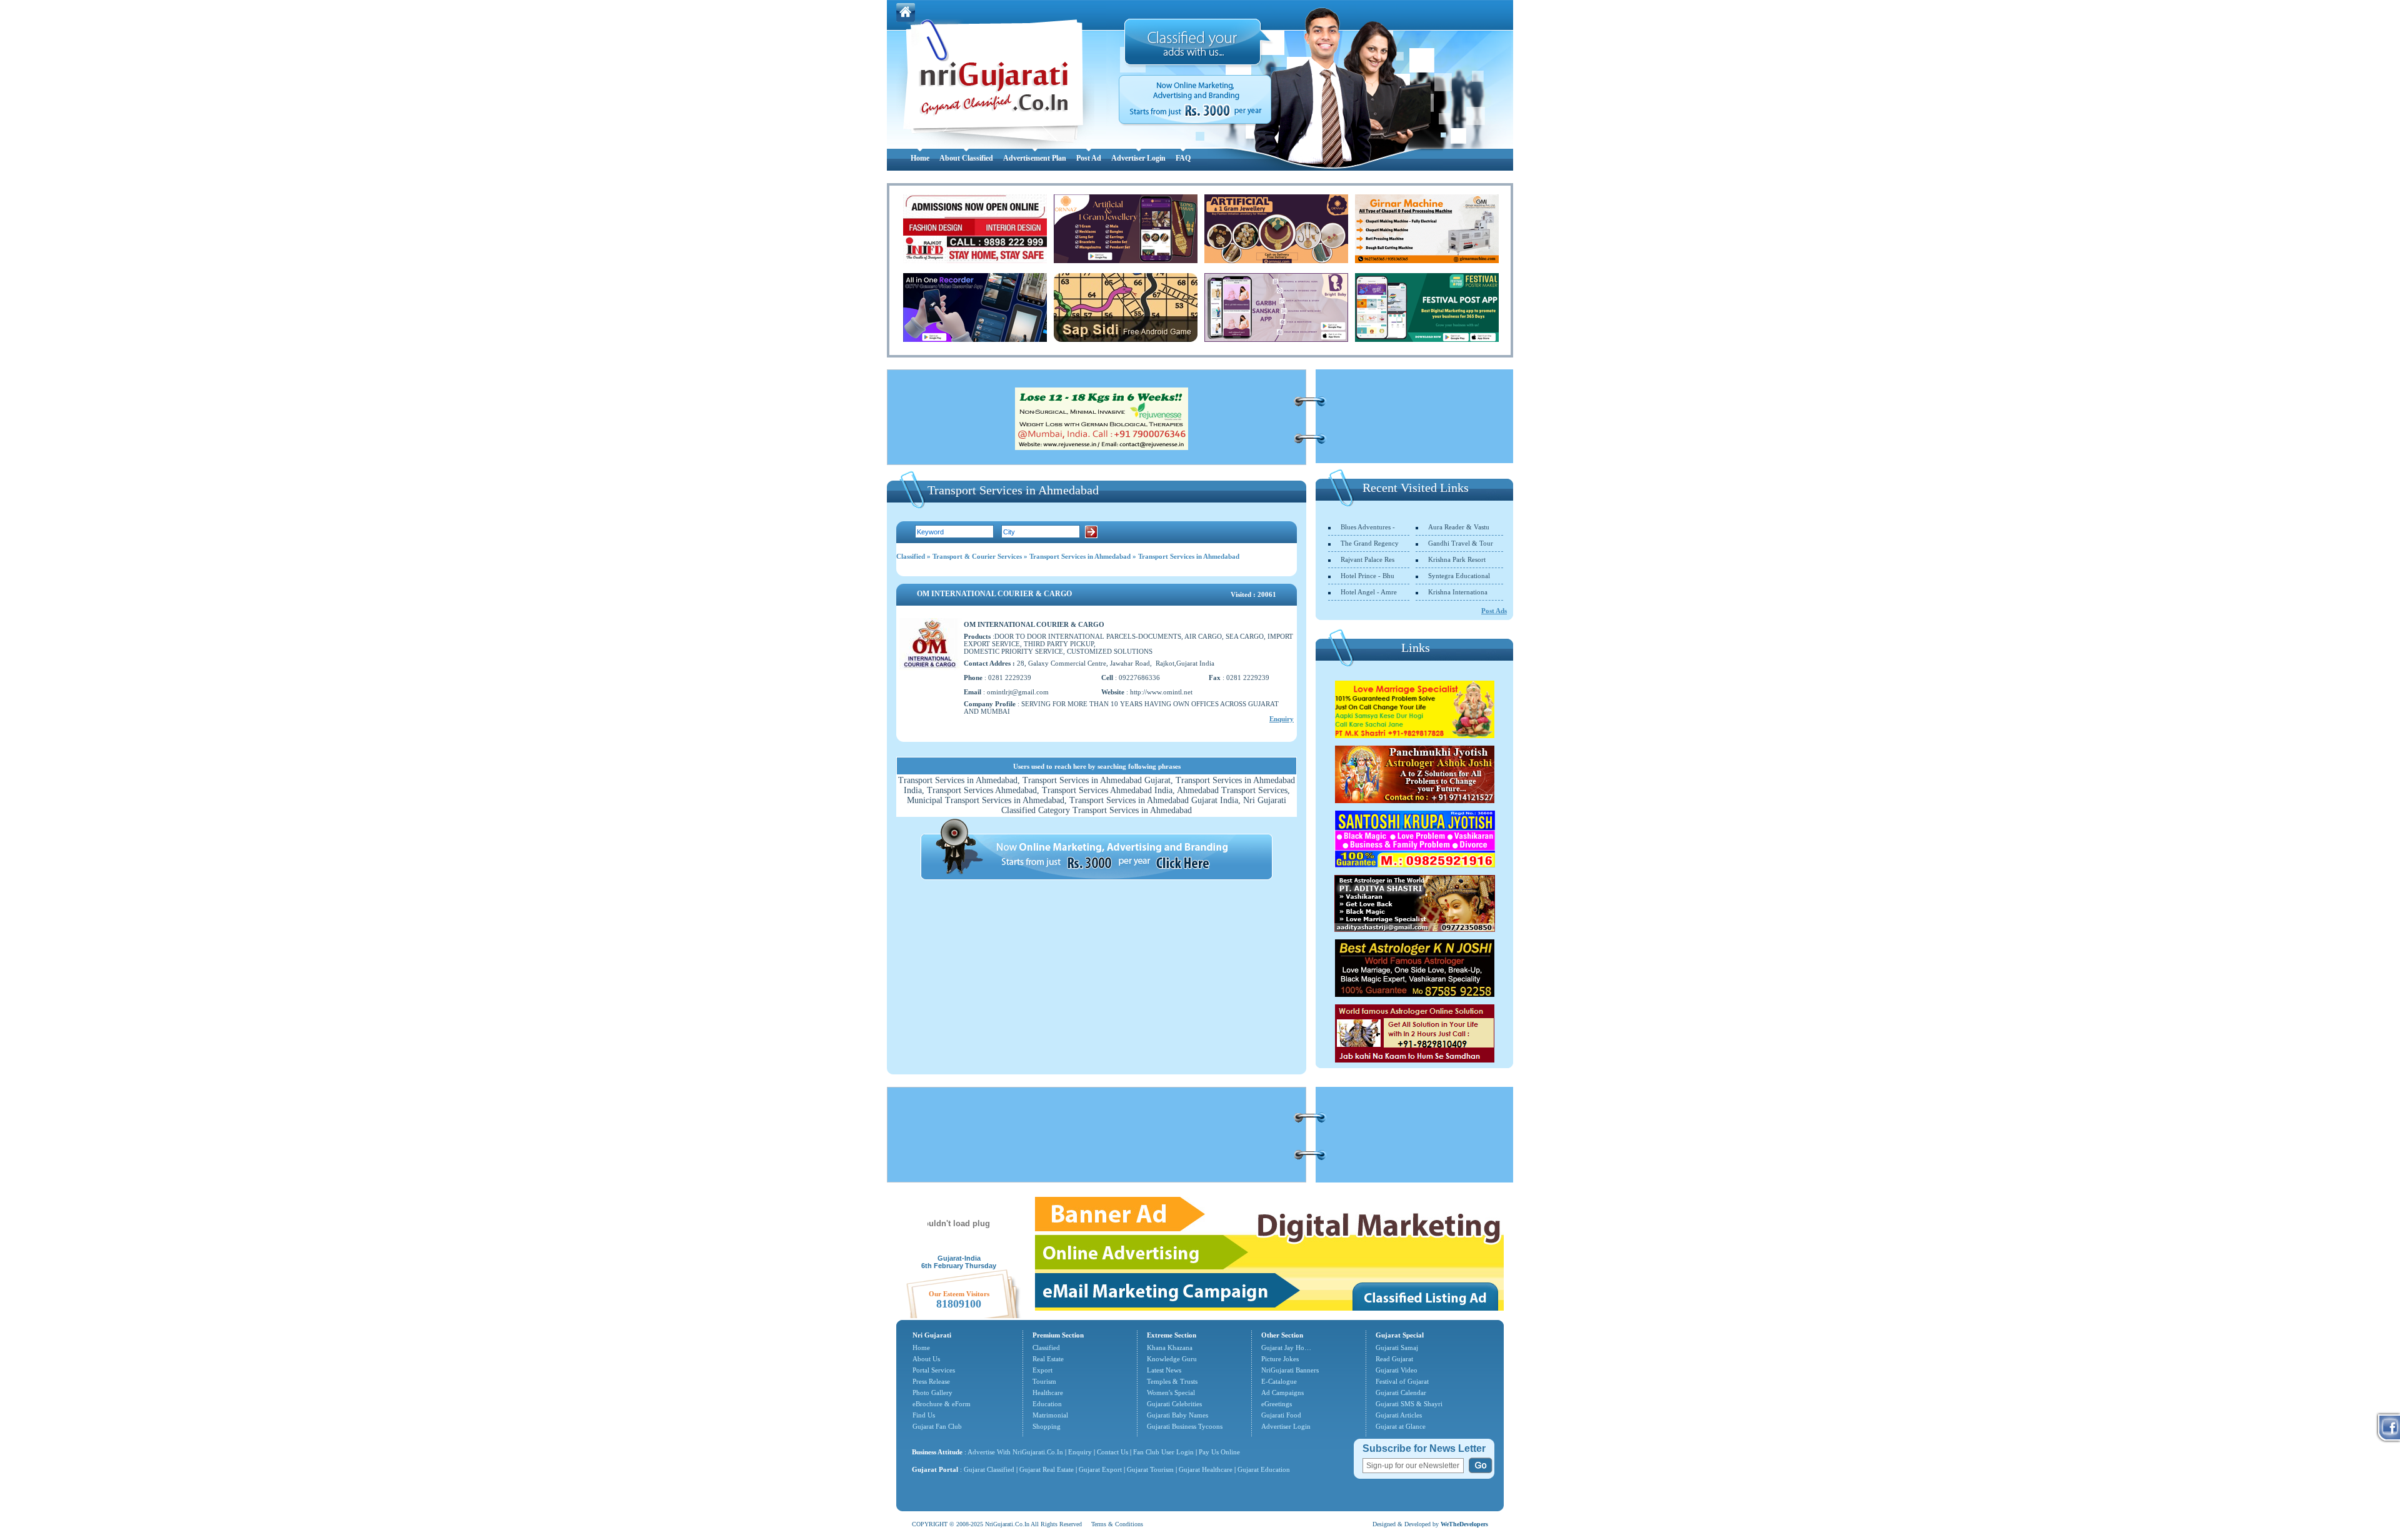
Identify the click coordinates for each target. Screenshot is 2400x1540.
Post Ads (1494, 611)
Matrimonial (1050, 1415)
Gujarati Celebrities (1174, 1404)
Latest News (1164, 1370)
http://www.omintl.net (1161, 692)
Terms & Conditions (1117, 1524)
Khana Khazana (1170, 1347)
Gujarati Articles (1399, 1415)
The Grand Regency (1370, 543)
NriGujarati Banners (1290, 1370)
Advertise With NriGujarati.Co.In (1015, 1452)
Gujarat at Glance (1401, 1426)
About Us (926, 1359)
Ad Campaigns (1282, 1392)
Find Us (924, 1415)
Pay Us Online (1219, 1452)
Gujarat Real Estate (1047, 1469)
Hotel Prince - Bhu (1367, 576)
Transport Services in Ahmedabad (1080, 556)
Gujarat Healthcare (1206, 1469)
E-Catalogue (1279, 1381)
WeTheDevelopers (1464, 1524)
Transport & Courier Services (977, 556)
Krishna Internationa (1458, 592)
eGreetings (1277, 1404)
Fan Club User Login (1163, 1452)
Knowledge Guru (1172, 1359)
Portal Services (934, 1370)
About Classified (966, 158)
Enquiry (1282, 719)
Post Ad (1089, 158)
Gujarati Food (1281, 1415)
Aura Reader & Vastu (1459, 527)
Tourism (1044, 1381)
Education (1047, 1404)
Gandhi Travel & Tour (1461, 543)
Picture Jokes (1280, 1359)
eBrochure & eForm (942, 1404)
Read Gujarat (1394, 1359)
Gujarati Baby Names (1177, 1415)
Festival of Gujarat (1402, 1381)
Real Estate (1048, 1359)
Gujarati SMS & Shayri (1409, 1404)
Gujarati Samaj (1397, 1347)
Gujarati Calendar (1401, 1392)
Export (1042, 1370)
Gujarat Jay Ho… (1286, 1347)
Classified (911, 556)
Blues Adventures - (1368, 527)
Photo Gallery (932, 1392)
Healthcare (1048, 1392)
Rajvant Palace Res (1367, 559)
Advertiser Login (1138, 158)
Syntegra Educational (1459, 576)
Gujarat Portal (935, 1469)
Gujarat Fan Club (937, 1426)
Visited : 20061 (1253, 594)
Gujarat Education (1264, 1469)
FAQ (1183, 158)
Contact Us (1112, 1452)
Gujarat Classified (989, 1469)
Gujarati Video (1397, 1370)
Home (920, 158)
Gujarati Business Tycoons (1185, 1426)
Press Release (931, 1381)
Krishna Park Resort (1457, 559)
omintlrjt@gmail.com (1018, 692)
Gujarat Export (1100, 1469)
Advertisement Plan (1035, 158)
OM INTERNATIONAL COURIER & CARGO (994, 594)
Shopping (1047, 1426)
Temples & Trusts (1172, 1381)
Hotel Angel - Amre (1369, 592)
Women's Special (1171, 1392)
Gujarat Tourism (1150, 1469)
